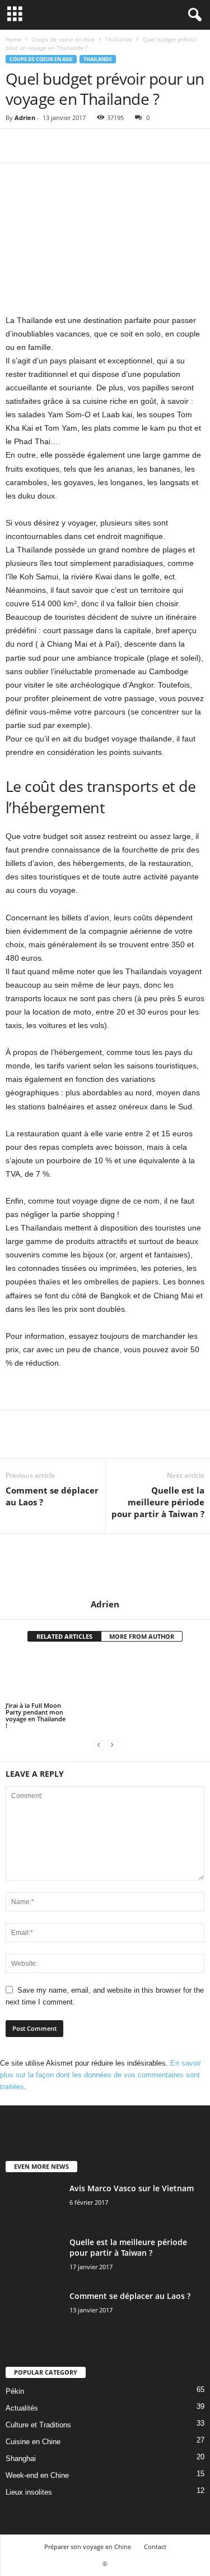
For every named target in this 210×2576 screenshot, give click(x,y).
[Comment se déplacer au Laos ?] (34, 2312)
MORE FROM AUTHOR (142, 1636)
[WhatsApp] (94, 146)
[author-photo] (105, 1566)
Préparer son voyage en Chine (88, 2547)
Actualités (22, 2408)
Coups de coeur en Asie (63, 39)
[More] (120, 146)
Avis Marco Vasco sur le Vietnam (132, 2188)
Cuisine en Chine (33, 2442)
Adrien (25, 117)
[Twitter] (43, 146)
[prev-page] (99, 1745)
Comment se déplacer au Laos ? (52, 1496)
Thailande (119, 39)
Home (13, 39)
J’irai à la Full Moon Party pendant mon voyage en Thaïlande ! (36, 1715)
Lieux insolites (29, 2492)
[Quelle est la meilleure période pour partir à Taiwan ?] (34, 2258)
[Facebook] (17, 146)
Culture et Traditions (38, 2425)
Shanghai (21, 2459)
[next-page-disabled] (112, 1745)
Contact (155, 2547)
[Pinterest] (68, 146)
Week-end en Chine (37, 2475)
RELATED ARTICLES (64, 1636)
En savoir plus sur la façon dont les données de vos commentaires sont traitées (101, 2075)
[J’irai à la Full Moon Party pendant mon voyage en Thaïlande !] (37, 1677)
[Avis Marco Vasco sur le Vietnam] (34, 2204)
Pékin (15, 2391)
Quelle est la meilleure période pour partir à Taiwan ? (158, 1502)
